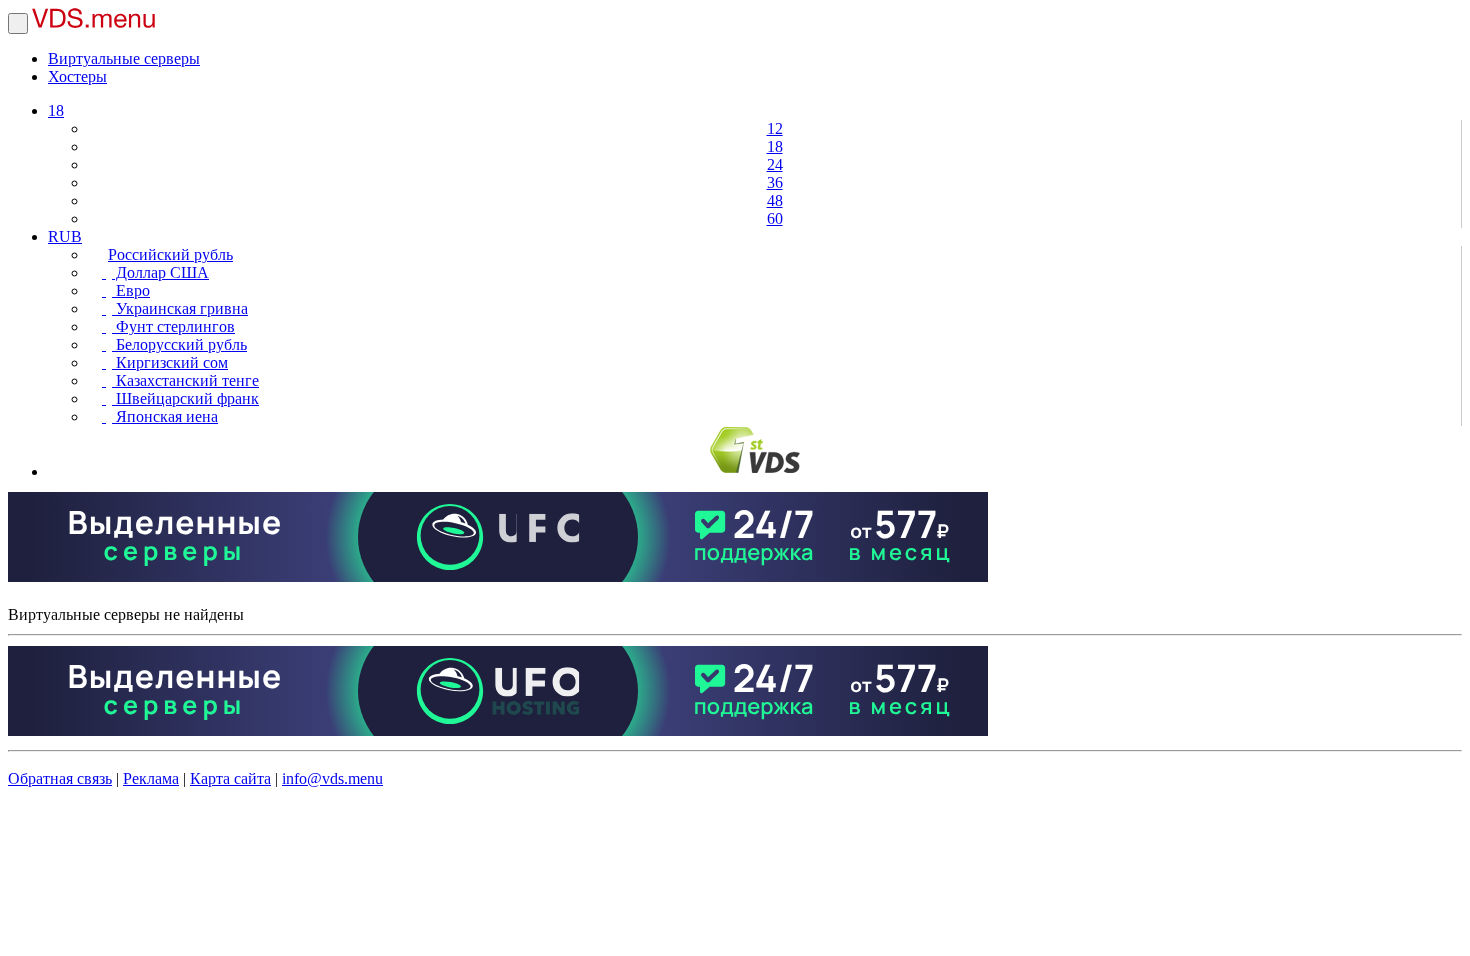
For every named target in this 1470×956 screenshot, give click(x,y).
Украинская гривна (180, 308)
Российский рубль (170, 254)
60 (775, 218)
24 (775, 164)
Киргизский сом (170, 362)
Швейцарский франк (185, 398)
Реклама (151, 778)
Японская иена (165, 416)
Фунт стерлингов (173, 326)
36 (775, 182)
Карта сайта (230, 778)
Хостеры (77, 76)
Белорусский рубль (179, 344)
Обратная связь (60, 778)
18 (56, 110)
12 (775, 128)
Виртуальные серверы (124, 58)
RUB (65, 236)
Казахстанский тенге (185, 380)
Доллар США (160, 272)
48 (775, 200)
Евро (131, 290)
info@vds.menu (332, 778)
